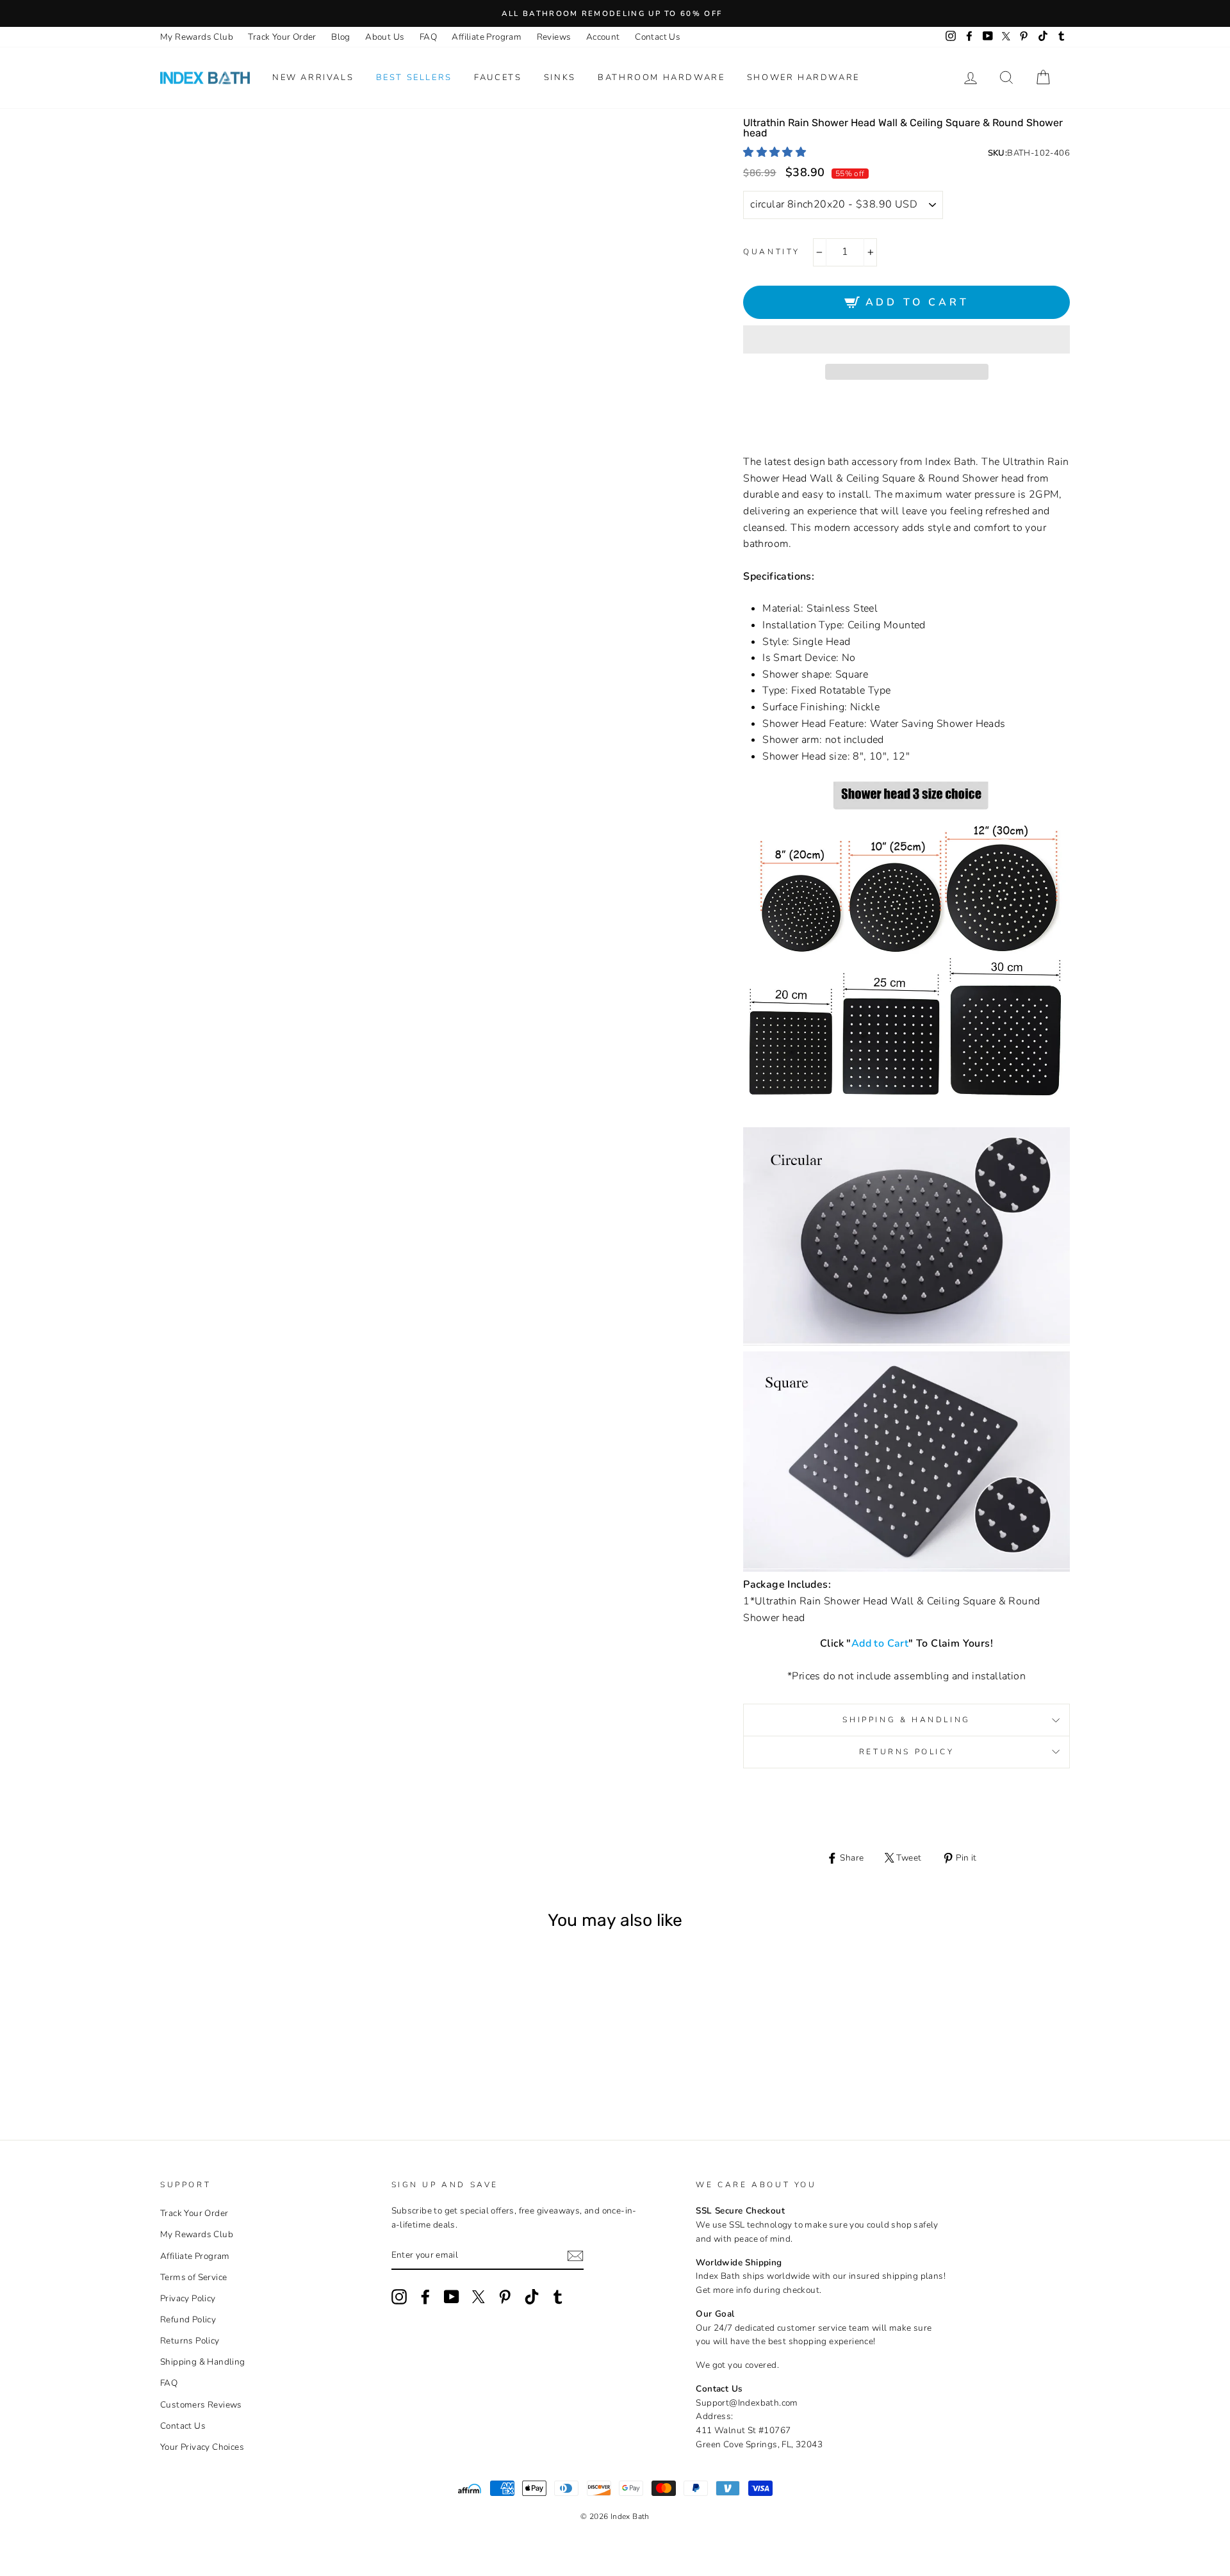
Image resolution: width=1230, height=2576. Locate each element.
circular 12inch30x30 (237, 2064)
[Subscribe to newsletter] (575, 2256)
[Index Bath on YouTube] (452, 2297)
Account (603, 37)
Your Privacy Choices (202, 2447)
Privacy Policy (188, 2298)
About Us (385, 37)
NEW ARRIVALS (313, 77)
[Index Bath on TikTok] (532, 2297)
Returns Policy (906, 1752)
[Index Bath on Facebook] (425, 2297)
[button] (776, 152)
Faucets (498, 77)
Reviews (554, 37)
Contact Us (658, 37)
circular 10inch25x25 (219, 2064)
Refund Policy (188, 2319)
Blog (341, 37)
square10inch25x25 (271, 2064)
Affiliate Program (487, 37)
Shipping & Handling (906, 1720)
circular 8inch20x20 (202, 2064)
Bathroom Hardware (661, 77)
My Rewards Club (197, 37)
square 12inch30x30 (289, 2064)
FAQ (428, 37)
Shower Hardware (803, 77)
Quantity (772, 252)
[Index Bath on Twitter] (479, 2297)
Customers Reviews (201, 2405)
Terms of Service (193, 2277)
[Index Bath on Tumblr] (558, 2297)
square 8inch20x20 (254, 2064)
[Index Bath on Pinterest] (505, 2297)
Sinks (560, 77)
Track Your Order (282, 37)
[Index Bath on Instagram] (399, 2297)
